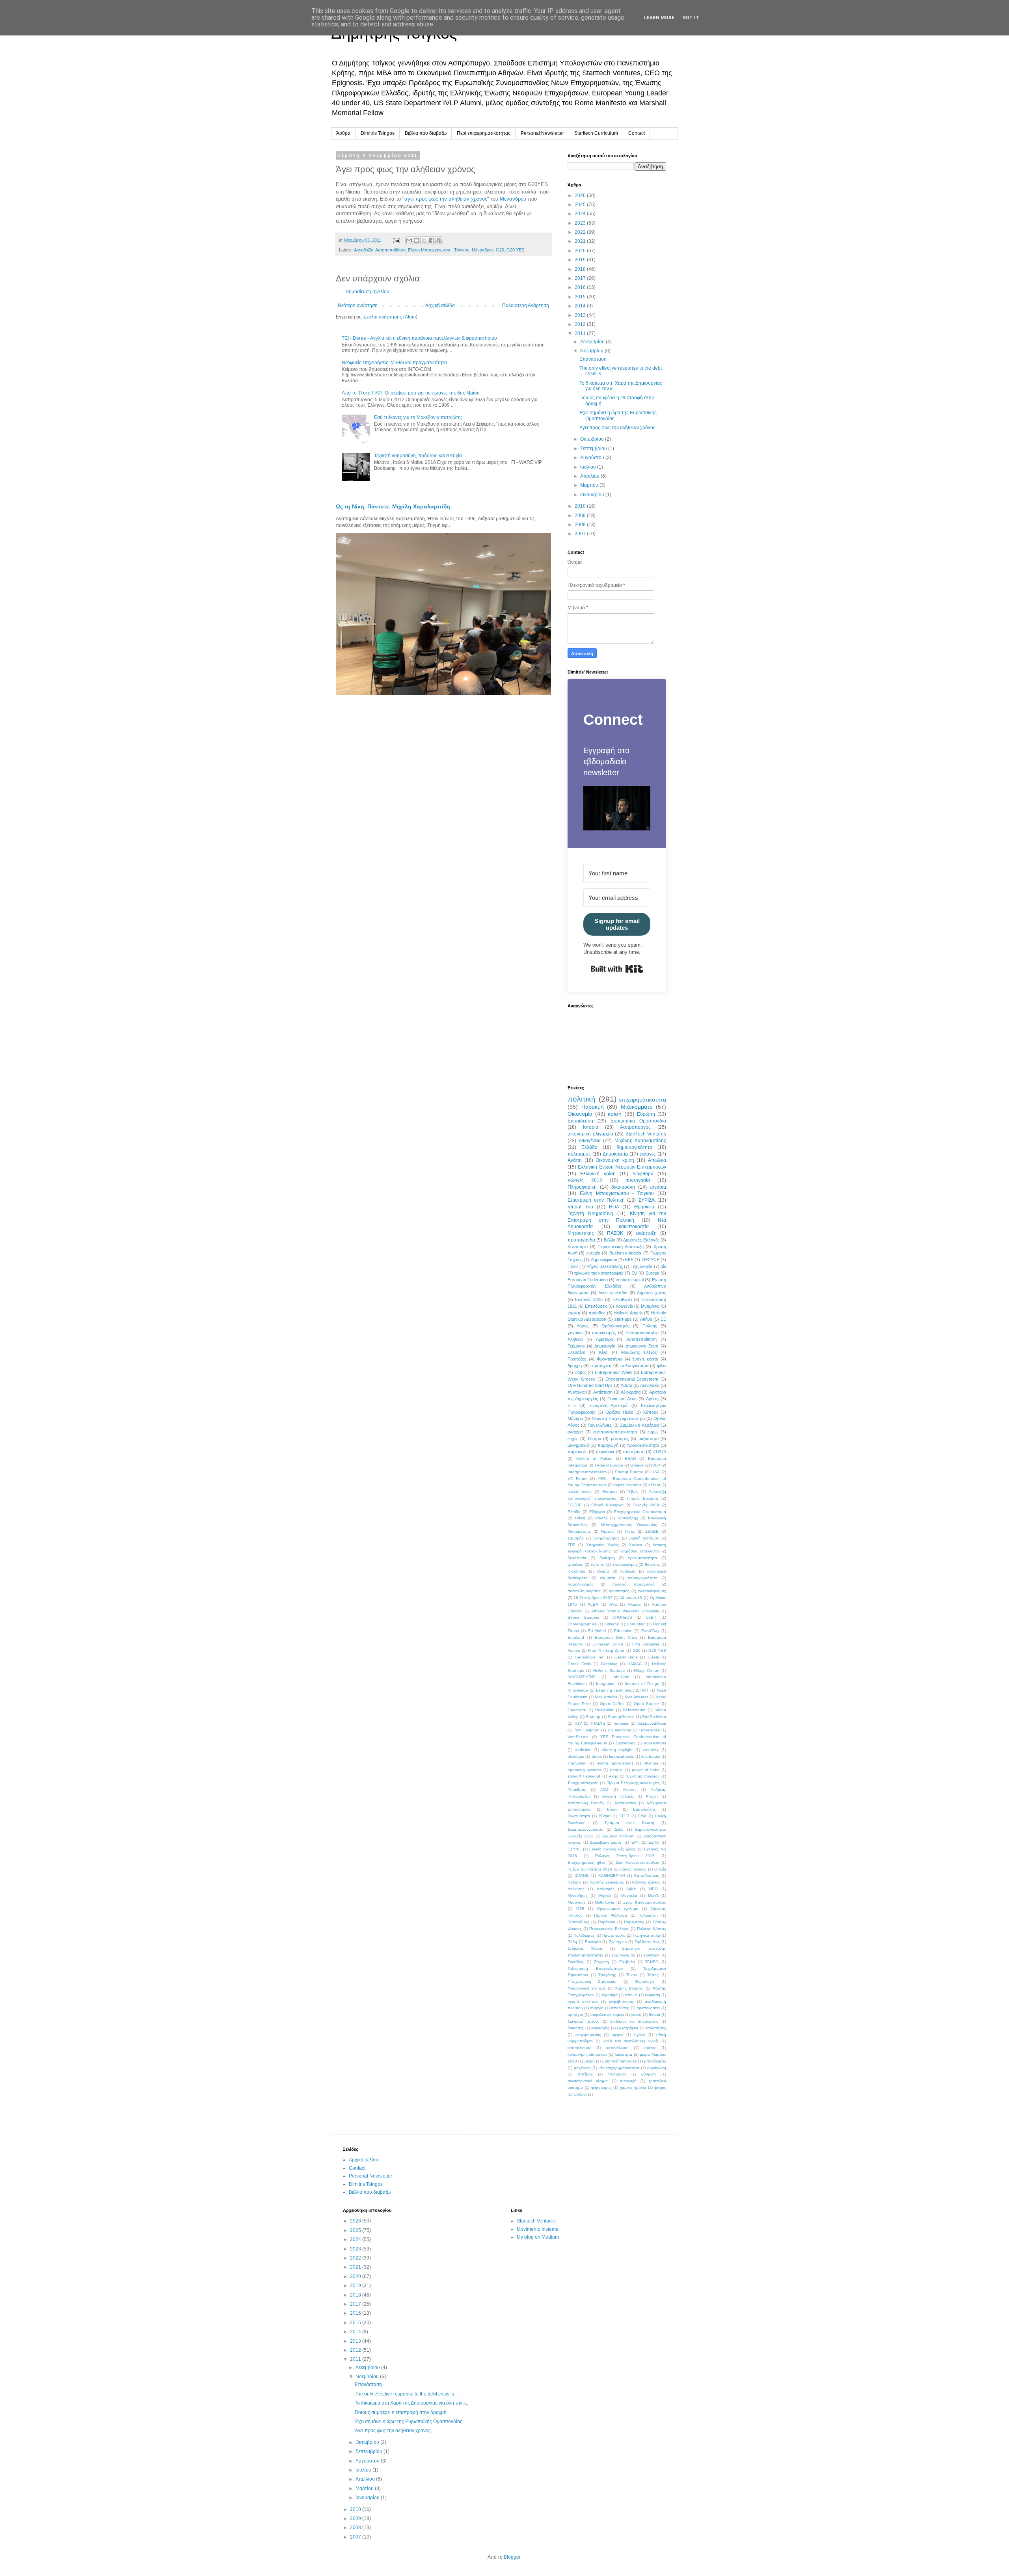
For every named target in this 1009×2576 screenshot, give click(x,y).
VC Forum (577, 1479)
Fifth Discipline (646, 1644)
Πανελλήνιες (600, 1425)
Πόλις (573, 1266)
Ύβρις (633, 1492)
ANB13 (660, 1452)
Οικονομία (580, 1114)
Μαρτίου (590, 485)
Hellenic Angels (628, 1313)
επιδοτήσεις (656, 2028)
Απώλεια (657, 1160)
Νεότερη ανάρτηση (358, 305)
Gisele (653, 1657)
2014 (581, 306)
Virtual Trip (580, 1207)
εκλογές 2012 (585, 1180)
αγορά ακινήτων (583, 2002)
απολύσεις (620, 2008)
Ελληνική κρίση (598, 1174)
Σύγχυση (601, 1962)
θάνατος (652, 1564)
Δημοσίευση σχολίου (368, 292)
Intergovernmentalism (587, 1472)
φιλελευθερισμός (652, 1591)
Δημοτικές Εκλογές (641, 1240)
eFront (654, 1485)
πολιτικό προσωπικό (633, 1584)
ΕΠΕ (572, 1405)
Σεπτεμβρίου (594, 449)
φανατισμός (619, 1591)
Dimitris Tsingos (378, 133)
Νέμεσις (608, 1531)
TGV (578, 1723)
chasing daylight (617, 1750)
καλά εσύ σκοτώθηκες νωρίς (631, 2041)
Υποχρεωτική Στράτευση (592, 1981)
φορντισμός (601, 2087)
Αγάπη (575, 1160)
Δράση (652, 1399)
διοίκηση (607, 1558)
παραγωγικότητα (642, 1578)
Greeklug (609, 1664)
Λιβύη (631, 1889)
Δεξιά (619, 1829)
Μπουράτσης (579, 1531)
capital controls (627, 1485)
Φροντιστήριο (609, 1359)
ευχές (573, 1439)
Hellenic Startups (609, 1670)
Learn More (659, 18)
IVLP (656, 1465)
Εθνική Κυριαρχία (607, 1505)
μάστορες (620, 1439)
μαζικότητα (649, 1439)
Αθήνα (646, 1319)
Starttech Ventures (536, 2221)
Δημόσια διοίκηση (619, 1836)
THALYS (598, 1723)
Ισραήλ (601, 1518)
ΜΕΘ (653, 1889)
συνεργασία (638, 1180)
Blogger (512, 2557)
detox (597, 1756)
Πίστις (630, 1531)
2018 (581, 269)
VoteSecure (578, 1737)
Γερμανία (576, 1346)
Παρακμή (593, 1107)
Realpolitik (604, 1710)
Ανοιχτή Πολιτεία (618, 1796)
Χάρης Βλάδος (629, 1988)
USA (656, 1472)
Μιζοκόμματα (637, 1107)
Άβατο (626, 1385)
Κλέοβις (574, 1882)
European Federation (588, 1280)
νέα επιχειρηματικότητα (619, 2068)
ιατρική (574, 1313)
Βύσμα (605, 1816)
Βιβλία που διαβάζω (426, 133)
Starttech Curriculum (596, 133)
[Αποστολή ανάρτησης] (396, 240)
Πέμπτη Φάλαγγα (611, 1915)
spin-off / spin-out (584, 1776)
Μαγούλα (629, 1896)
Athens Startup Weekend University (625, 1611)
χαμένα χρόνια (633, 2087)
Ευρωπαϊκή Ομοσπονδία (638, 1121)
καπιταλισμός (579, 2048)
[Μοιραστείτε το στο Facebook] (432, 240)
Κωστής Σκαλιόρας (607, 1882)
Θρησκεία (644, 1207)
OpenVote (577, 1710)
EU (634, 1273)
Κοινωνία (624, 1306)
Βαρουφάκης (644, 1809)
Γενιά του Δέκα (622, 1399)
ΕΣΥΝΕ (574, 1849)
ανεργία (597, 2008)
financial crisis (621, 1756)
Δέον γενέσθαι (613, 1293)
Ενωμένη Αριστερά (609, 1405)
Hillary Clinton (646, 1670)
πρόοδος (597, 1313)
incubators (651, 1756)
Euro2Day (650, 1631)
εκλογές (648, 1154)
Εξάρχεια (597, 1512)
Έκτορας (610, 1492)
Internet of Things (642, 1684)
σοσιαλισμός (604, 1333)
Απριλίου (590, 476)
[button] (617, 809)
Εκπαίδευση (580, 1121)
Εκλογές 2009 (646, 1505)
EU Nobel (597, 1631)
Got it (691, 18)
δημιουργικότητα (634, 1147)
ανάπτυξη (646, 1233)
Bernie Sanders (583, 1617)
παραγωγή (608, 1445)
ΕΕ (663, 1319)
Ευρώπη (646, 1114)
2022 (581, 232)
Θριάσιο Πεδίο (619, 1412)
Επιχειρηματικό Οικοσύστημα (640, 1512)
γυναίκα (575, 1333)
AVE (613, 1604)
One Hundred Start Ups (590, 1385)
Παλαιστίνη (648, 1915)
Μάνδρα (575, 1418)
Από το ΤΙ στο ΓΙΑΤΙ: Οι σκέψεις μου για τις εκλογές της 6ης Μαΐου (411, 393)
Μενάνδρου (513, 199)
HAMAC (635, 1664)
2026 (581, 195)
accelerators (655, 1743)
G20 (500, 250)
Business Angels (625, 1253)
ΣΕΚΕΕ (652, 1531)
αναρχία (575, 1432)
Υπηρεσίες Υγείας (602, 1545)
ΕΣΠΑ (654, 1842)
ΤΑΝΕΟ (652, 1962)
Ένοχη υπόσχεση (583, 1783)
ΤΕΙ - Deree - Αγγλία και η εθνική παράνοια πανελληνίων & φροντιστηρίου (419, 338)
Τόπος (653, 1975)
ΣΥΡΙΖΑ (647, 1200)
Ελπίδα (574, 1512)
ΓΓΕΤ (625, 1816)
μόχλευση (582, 2068)
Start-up (593, 1717)
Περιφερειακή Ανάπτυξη (621, 1247)
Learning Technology (615, 1690)
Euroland (576, 1637)
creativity (651, 1750)
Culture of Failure (594, 1458)
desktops (576, 1756)
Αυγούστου (593, 458)
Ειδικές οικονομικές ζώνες (612, 1849)
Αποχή (652, 1796)
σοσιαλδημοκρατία (584, 1591)
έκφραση (652, 1995)
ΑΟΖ (604, 1790)
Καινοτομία (578, 1247)
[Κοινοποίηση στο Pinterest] (439, 240)
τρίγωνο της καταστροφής (599, 1273)
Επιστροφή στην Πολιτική (596, 1200)
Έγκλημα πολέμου (643, 1776)
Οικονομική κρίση (615, 1160)
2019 (581, 260)
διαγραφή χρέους (584, 2021)
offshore (651, 1763)
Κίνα (603, 1352)
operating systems (585, 1770)
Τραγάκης (607, 1975)
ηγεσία (640, 2035)
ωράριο (580, 2094)
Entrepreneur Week (614, 1372)
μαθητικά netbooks (619, 2061)
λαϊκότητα (624, 2054)
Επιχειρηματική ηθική (587, 1862)
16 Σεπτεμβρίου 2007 (593, 1598)
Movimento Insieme (538, 2229)
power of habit (646, 1770)
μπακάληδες (655, 2061)
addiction (583, 1750)
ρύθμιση (649, 2074)
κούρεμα (628, 1571)
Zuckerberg (626, 1743)
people (616, 1770)
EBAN (630, 1458)
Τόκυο (632, 1975)
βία (663, 1266)
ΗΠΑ (614, 1207)
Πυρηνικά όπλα (646, 1935)
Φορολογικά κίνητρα (586, 1988)
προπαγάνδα (581, 1240)
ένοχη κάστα (645, 1359)
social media (580, 1492)
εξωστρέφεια (627, 2028)
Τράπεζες (577, 1359)
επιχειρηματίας (588, 2035)
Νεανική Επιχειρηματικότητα (618, 1418)
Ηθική (580, 1518)
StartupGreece (621, 1717)
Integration (606, 1684)
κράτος (650, 2048)
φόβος (581, 1372)
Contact (637, 133)
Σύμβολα (627, 1962)
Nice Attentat (637, 1697)
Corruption (636, 1624)
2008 (581, 525)
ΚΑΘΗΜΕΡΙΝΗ (612, 1875)
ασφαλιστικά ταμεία (607, 2015)
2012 (581, 324)
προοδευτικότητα (643, 1445)
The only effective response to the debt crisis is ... (407, 2394)
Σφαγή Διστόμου (644, 1538)
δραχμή (575, 1366)
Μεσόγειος (577, 1902)
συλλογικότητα (634, 1366)
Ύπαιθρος (577, 1790)
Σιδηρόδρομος (606, 1538)
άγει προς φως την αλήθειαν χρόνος (446, 199)
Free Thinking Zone (606, 1650)
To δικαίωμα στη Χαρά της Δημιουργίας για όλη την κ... (412, 2403)
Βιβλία (610, 1240)
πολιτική (582, 1099)
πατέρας (585, 2074)
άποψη (631, 1995)
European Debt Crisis (616, 1637)
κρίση (615, 1114)
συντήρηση (634, 1452)
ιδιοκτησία (576, 1571)
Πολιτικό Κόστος (652, 1929)
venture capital (630, 1280)
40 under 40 (631, 1598)
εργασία (658, 1187)
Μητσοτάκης (581, 1233)
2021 (581, 241)
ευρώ (653, 1432)
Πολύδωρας (584, 1935)
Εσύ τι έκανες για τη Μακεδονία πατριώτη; (418, 417)
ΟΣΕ (580, 1909)
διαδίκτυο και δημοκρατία (634, 2021)
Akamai (635, 1604)
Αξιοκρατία (631, 1392)
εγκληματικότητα (642, 1558)
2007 (581, 534)
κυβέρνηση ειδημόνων (587, 2054)
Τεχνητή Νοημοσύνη (590, 1214)
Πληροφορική (582, 1187)
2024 (581, 214)
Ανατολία (576, 1392)
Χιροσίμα (610, 1995)
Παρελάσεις (634, 1922)
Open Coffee (612, 1704)
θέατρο (595, 1439)
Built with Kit (617, 969)
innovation (577, 1763)
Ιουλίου (589, 467)
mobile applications (615, 1763)
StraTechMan (654, 1717)
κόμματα (608, 1578)
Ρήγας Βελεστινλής (605, 1266)
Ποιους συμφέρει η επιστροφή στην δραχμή (401, 2412)
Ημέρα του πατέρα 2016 (590, 1869)
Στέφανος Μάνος (585, 1948)
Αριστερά (604, 1339)
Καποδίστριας (647, 1875)
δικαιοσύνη (623, 1187)
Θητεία (660, 1869)
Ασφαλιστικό (625, 1803)
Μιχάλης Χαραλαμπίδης (640, 1141)
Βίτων (612, 1809)
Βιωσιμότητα (579, 1816)
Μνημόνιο (650, 1306)
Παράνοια (607, 1922)
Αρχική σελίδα (440, 305)
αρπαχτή (575, 2015)
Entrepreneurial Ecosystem (632, 1379)
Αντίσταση (603, 1392)
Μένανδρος (483, 250)
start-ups (623, 1319)
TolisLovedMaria (652, 1723)
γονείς (636, 2015)
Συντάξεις (576, 1962)
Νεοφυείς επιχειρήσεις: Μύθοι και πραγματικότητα (394, 363)
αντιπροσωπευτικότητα (615, 1432)
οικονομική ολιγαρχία (590, 1134)
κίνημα (603, 1571)
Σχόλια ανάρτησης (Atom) (390, 317)
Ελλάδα (589, 1147)
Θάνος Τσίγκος (633, 1869)
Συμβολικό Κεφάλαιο (640, 1425)
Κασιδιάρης (628, 1518)
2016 (581, 287)
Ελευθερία (622, 1299)
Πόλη (572, 1942)
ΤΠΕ (572, 1545)
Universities (650, 1730)
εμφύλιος (575, 1564)
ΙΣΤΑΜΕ (582, 1875)
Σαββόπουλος (647, 1942)
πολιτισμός (579, 1154)
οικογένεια (590, 1141)
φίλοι (662, 1366)
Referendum (634, 1710)
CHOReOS (622, 1617)
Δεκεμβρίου (593, 342)
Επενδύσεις (596, 1306)
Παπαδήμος (578, 1922)
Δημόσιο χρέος (652, 1293)
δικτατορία (577, 1558)
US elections (619, 1730)
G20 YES (515, 250)
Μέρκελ (605, 1896)
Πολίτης (650, 1326)
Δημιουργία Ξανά (642, 1346)
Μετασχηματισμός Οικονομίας (629, 1525)
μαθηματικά (578, 1445)
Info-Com (621, 1677)
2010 (581, 506)
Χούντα (636, 1545)
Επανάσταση (593, 359)
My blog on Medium (538, 2237)
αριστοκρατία (648, 2008)
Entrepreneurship (642, 1333)
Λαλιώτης (576, 1889)
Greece (637, 1465)
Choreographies (582, 1624)
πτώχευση (617, 2074)
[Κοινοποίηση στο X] (424, 240)
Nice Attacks (606, 1697)
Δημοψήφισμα (604, 1260)
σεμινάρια (605, 1452)
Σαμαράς (576, 1538)
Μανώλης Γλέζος (639, 1352)
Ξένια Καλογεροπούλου (645, 1902)
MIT (645, 1690)
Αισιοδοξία (364, 250)
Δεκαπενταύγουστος (585, 1829)
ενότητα (598, 1564)
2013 (581, 315)
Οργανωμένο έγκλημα (618, 1909)
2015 (581, 297)
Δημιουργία (605, 1346)
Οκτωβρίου (593, 439)
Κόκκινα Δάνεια (646, 1882)
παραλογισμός (581, 1584)
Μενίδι (653, 1896)
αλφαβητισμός (622, 2002)
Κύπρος (651, 1412)
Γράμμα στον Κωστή (630, 1823)
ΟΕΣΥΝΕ (651, 1260)
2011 (581, 333)
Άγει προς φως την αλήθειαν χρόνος (617, 428)
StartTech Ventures (646, 1134)
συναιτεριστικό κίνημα (588, 2081)
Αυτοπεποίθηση (390, 250)
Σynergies (618, 1942)
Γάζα (642, 1816)
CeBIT (651, 1617)
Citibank (612, 1624)
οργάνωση (657, 2068)
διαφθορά (643, 1174)
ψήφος (660, 2087)
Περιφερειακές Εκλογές (609, 1929)
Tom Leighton (586, 1730)
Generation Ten (589, 1657)
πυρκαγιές (577, 1452)
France (574, 1650)
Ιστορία (591, 1127)
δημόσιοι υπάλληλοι (640, 1551)
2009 (581, 516)
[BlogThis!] (417, 240)
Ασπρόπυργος (635, 1127)
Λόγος (583, 1326)
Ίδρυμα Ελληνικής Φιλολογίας (633, 1783)
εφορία (618, 2035)
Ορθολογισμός (615, 1326)
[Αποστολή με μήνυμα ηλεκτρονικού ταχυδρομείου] (409, 240)
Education (623, 1631)
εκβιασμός (600, 2028)
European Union (608, 1644)
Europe (652, 1273)
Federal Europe (609, 1465)
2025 (581, 205)
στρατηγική (601, 1366)
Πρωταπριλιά (614, 1935)
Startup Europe (629, 1472)
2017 (581, 278)
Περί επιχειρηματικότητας (484, 133)
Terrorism (621, 1723)
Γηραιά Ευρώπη (643, 1498)
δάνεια (654, 2015)
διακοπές (576, 2028)
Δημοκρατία (615, 1154)
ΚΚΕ (629, 1260)
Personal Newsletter (542, 133)
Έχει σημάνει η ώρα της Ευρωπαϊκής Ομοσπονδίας (409, 2422)
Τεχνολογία (641, 1266)
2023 (581, 223)
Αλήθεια (575, 1339)
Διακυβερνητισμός (606, 1842)
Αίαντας (630, 1790)
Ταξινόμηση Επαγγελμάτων (595, 1968)
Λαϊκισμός (606, 1889)
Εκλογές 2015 (589, 1299)
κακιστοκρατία (634, 1227)
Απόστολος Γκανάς (586, 1803)
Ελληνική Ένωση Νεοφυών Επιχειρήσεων (622, 1167)
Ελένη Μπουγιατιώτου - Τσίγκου (439, 250)
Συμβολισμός (623, 1955)
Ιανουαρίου (593, 495)
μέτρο (590, 2061)
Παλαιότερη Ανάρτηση (526, 305)
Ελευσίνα (576, 1352)
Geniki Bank (626, 1657)
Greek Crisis (579, 1664)
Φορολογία (645, 1981)
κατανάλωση (617, 2048)
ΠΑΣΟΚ (615, 1233)
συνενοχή (628, 2081)
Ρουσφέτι (593, 1942)
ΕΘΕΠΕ (575, 1505)
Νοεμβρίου (592, 351)
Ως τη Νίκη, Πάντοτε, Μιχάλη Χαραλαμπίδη (393, 506)
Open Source (647, 1704)
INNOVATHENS (582, 1677)
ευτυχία (593, 1253)
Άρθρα (343, 133)
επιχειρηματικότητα (643, 1100)
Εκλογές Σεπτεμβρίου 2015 (625, 1856)
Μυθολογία (604, 1902)
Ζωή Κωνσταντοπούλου (638, 1862)
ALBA (593, 1604)
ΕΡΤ (635, 1842)
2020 (581, 251)
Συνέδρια (652, 1955)
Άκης (613, 1776)
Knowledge (578, 1690)
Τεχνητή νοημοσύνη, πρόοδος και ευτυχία (418, 456)
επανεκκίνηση (625, 1564)
